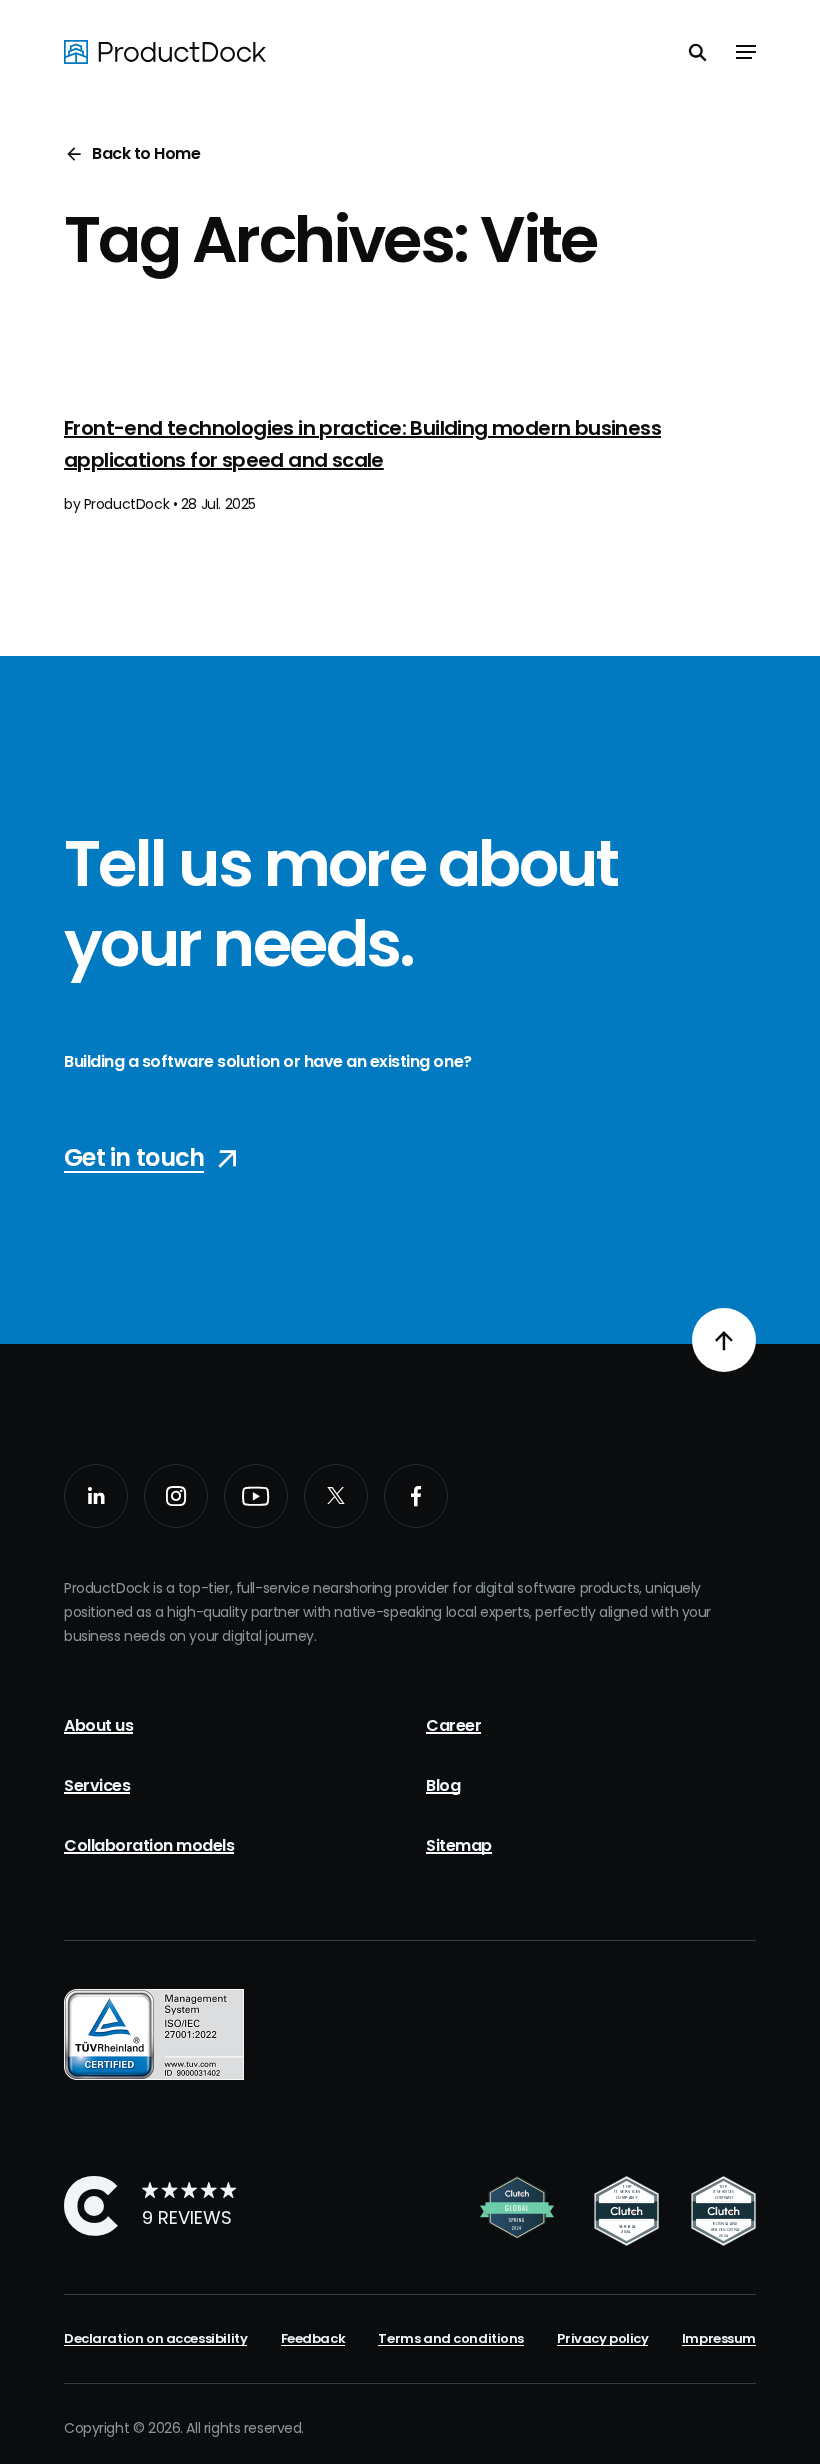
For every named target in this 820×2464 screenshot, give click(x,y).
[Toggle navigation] (746, 52)
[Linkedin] (96, 1496)
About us (98, 1725)
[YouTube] (256, 1496)
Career (453, 1725)
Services (97, 1785)
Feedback (313, 2338)
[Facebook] (416, 1496)
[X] (336, 1496)
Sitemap (459, 1845)
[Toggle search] (698, 52)
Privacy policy (602, 2338)
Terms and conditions (451, 2338)
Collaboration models (149, 1845)
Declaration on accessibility (155, 2338)
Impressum (719, 2338)
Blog (443, 1785)
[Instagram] (176, 1496)
